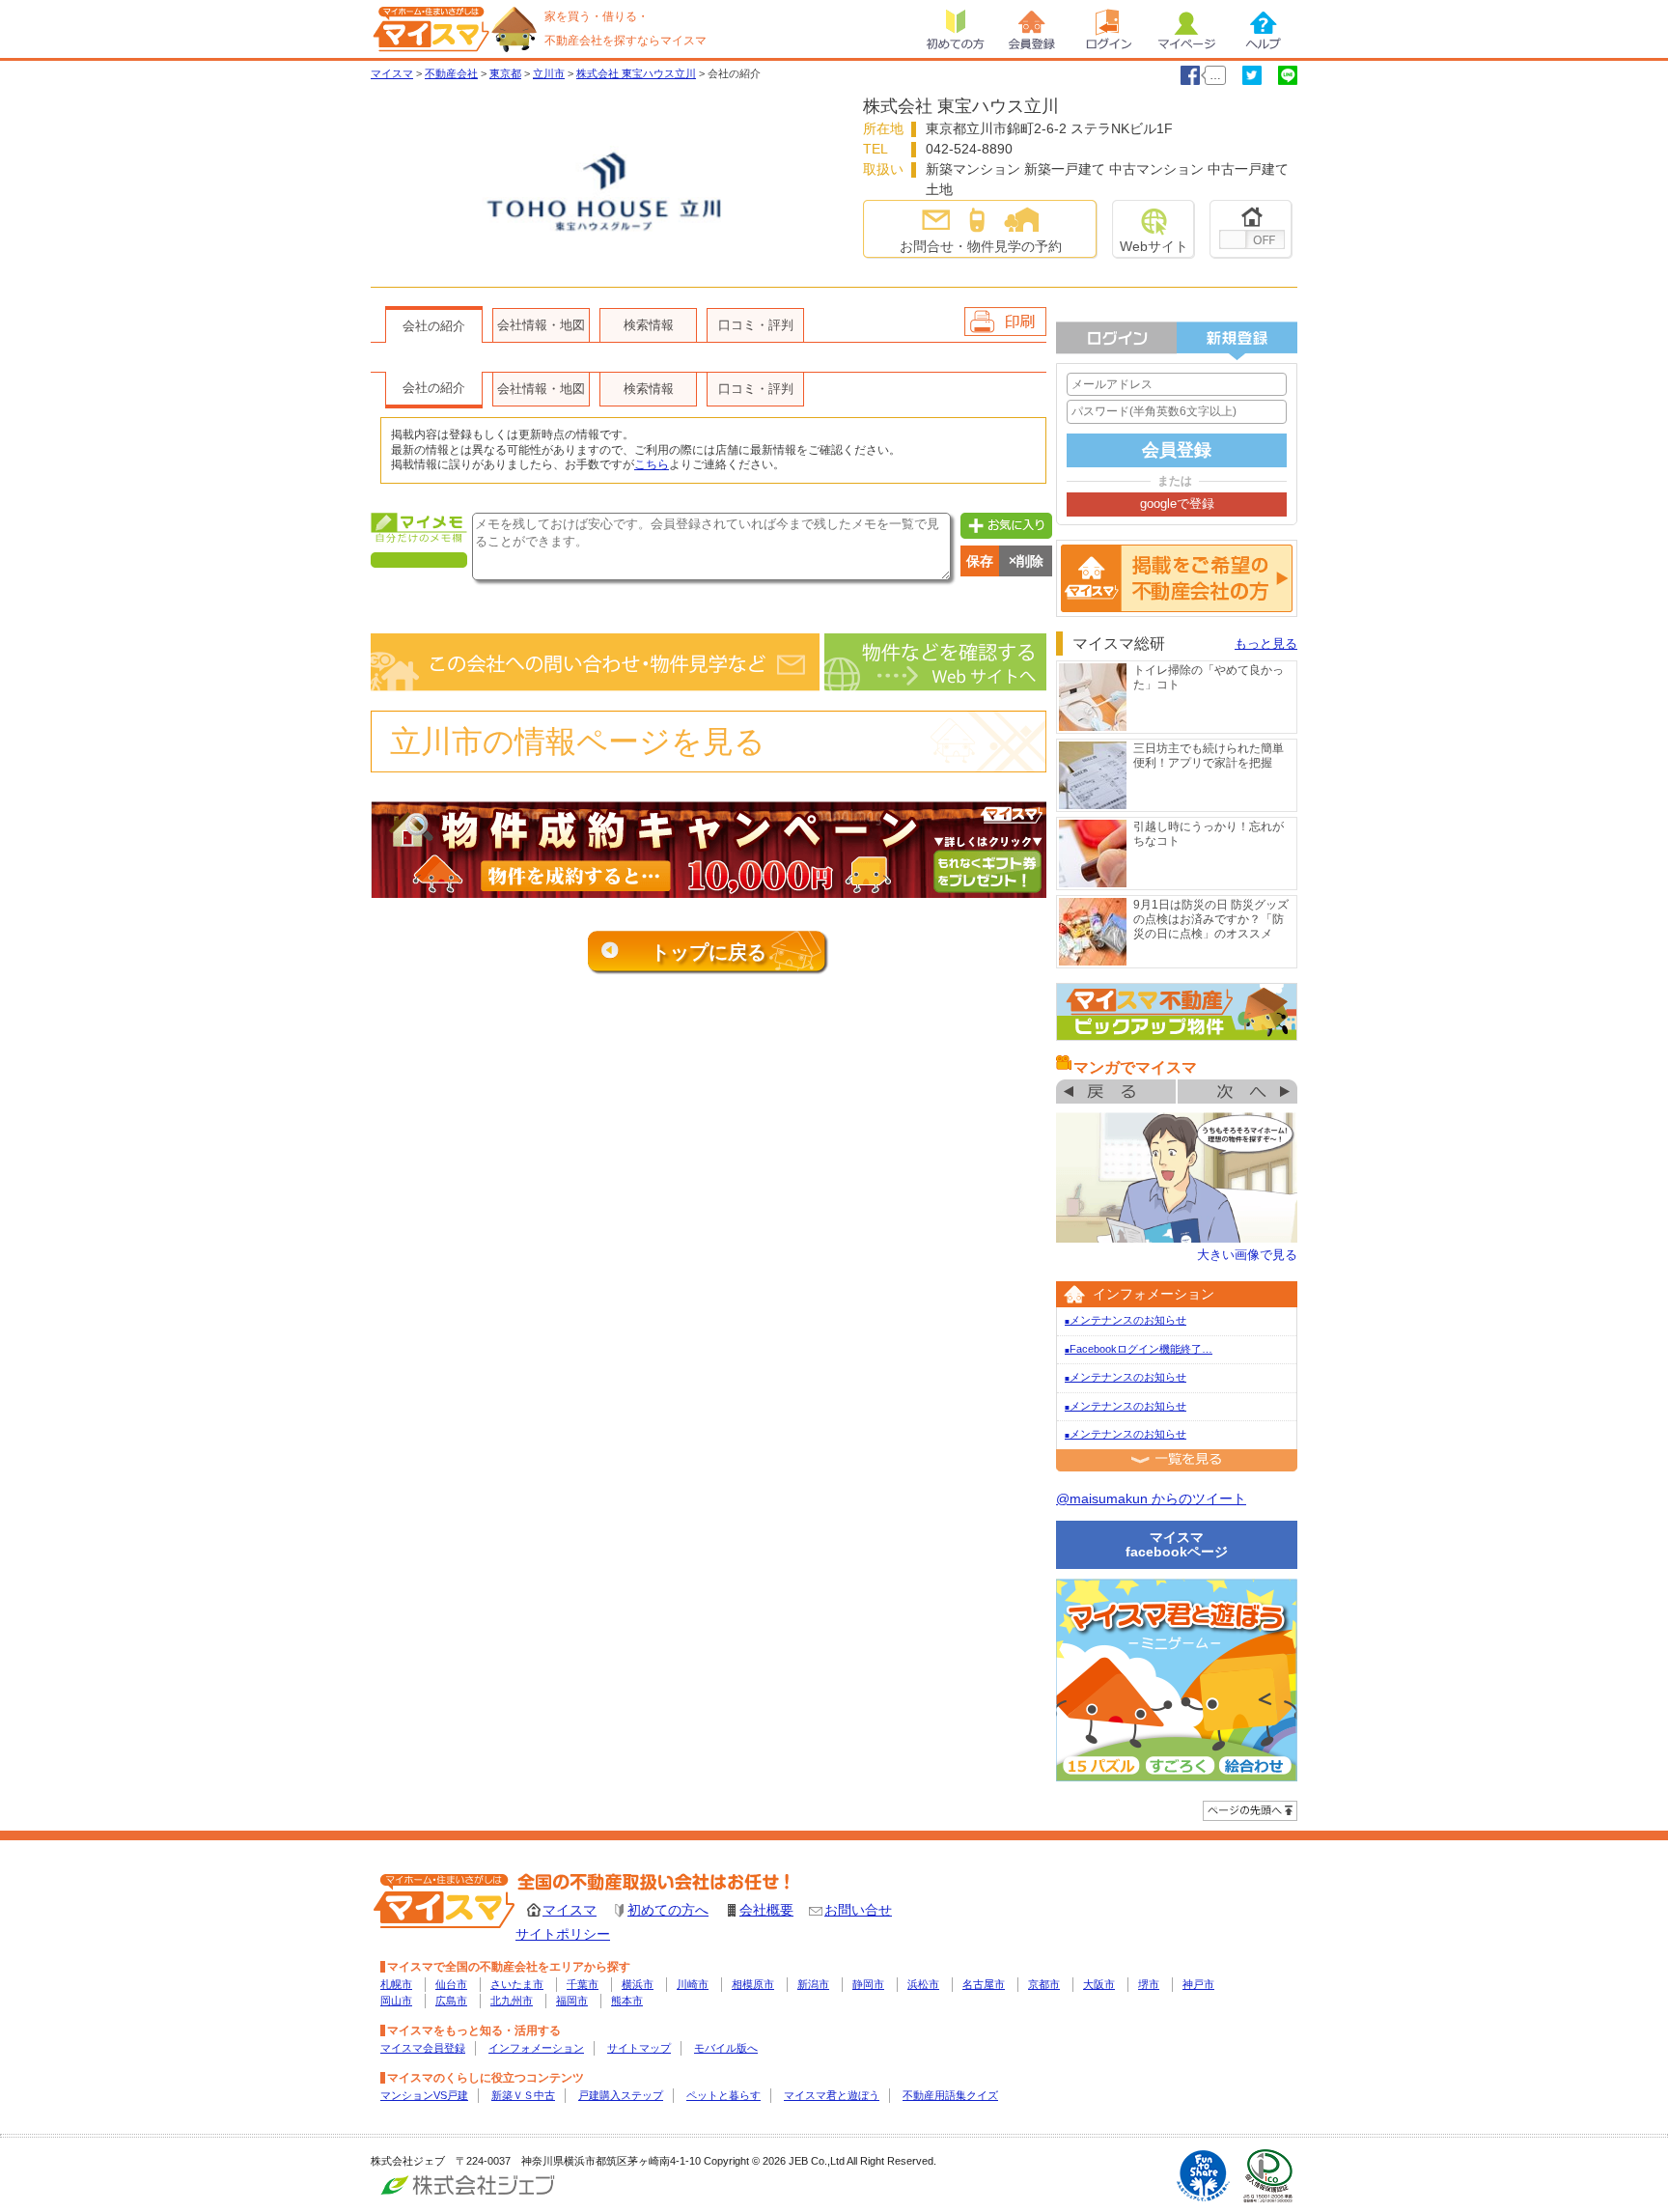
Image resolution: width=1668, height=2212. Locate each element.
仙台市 (451, 1984)
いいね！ (1190, 75)
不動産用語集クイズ (950, 2095)
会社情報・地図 (541, 325)
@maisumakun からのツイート (1151, 1498)
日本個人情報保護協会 (1268, 2176)
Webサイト (1154, 246)
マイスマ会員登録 (423, 2048)
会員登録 (1032, 29)
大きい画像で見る (1247, 1255)
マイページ (1186, 29)
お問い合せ (858, 1910)
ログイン (1109, 29)
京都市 (1044, 1984)
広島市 (451, 2001)
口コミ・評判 (756, 325)
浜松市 (923, 1984)
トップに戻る (709, 952)
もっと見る (1266, 644)
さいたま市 (517, 1984)
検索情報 (649, 325)
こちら (652, 464)
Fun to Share (1203, 2176)
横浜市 (638, 1984)
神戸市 (1198, 1984)
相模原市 (753, 1984)
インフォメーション (536, 2048)
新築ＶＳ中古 (523, 2095)
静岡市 (868, 1984)
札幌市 (396, 1984)
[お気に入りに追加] (1004, 524)
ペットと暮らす (723, 2095)
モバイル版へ (726, 2048)
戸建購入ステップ (621, 2095)
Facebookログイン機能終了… (1139, 1349)
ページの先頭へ (1250, 1811)
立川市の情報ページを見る (578, 742)
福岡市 (572, 2001)
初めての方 (955, 29)
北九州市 (512, 2001)
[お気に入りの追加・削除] (1251, 229)
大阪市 (1099, 1984)
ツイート (1252, 75)
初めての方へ (668, 1910)
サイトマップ (639, 2048)
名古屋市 (984, 1984)
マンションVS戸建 (424, 2095)
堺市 (1149, 1984)
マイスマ (570, 1910)
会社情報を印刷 (1005, 322)
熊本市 (627, 2001)
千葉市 (583, 1984)
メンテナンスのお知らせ (1126, 1320)
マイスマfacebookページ (1177, 1544)
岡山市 (396, 2001)
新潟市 (813, 1984)
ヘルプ (1264, 29)
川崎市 (693, 1984)
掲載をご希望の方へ (1177, 578)
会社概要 (766, 1910)
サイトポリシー (563, 1934)
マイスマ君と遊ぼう (832, 2095)
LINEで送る (1288, 75)
